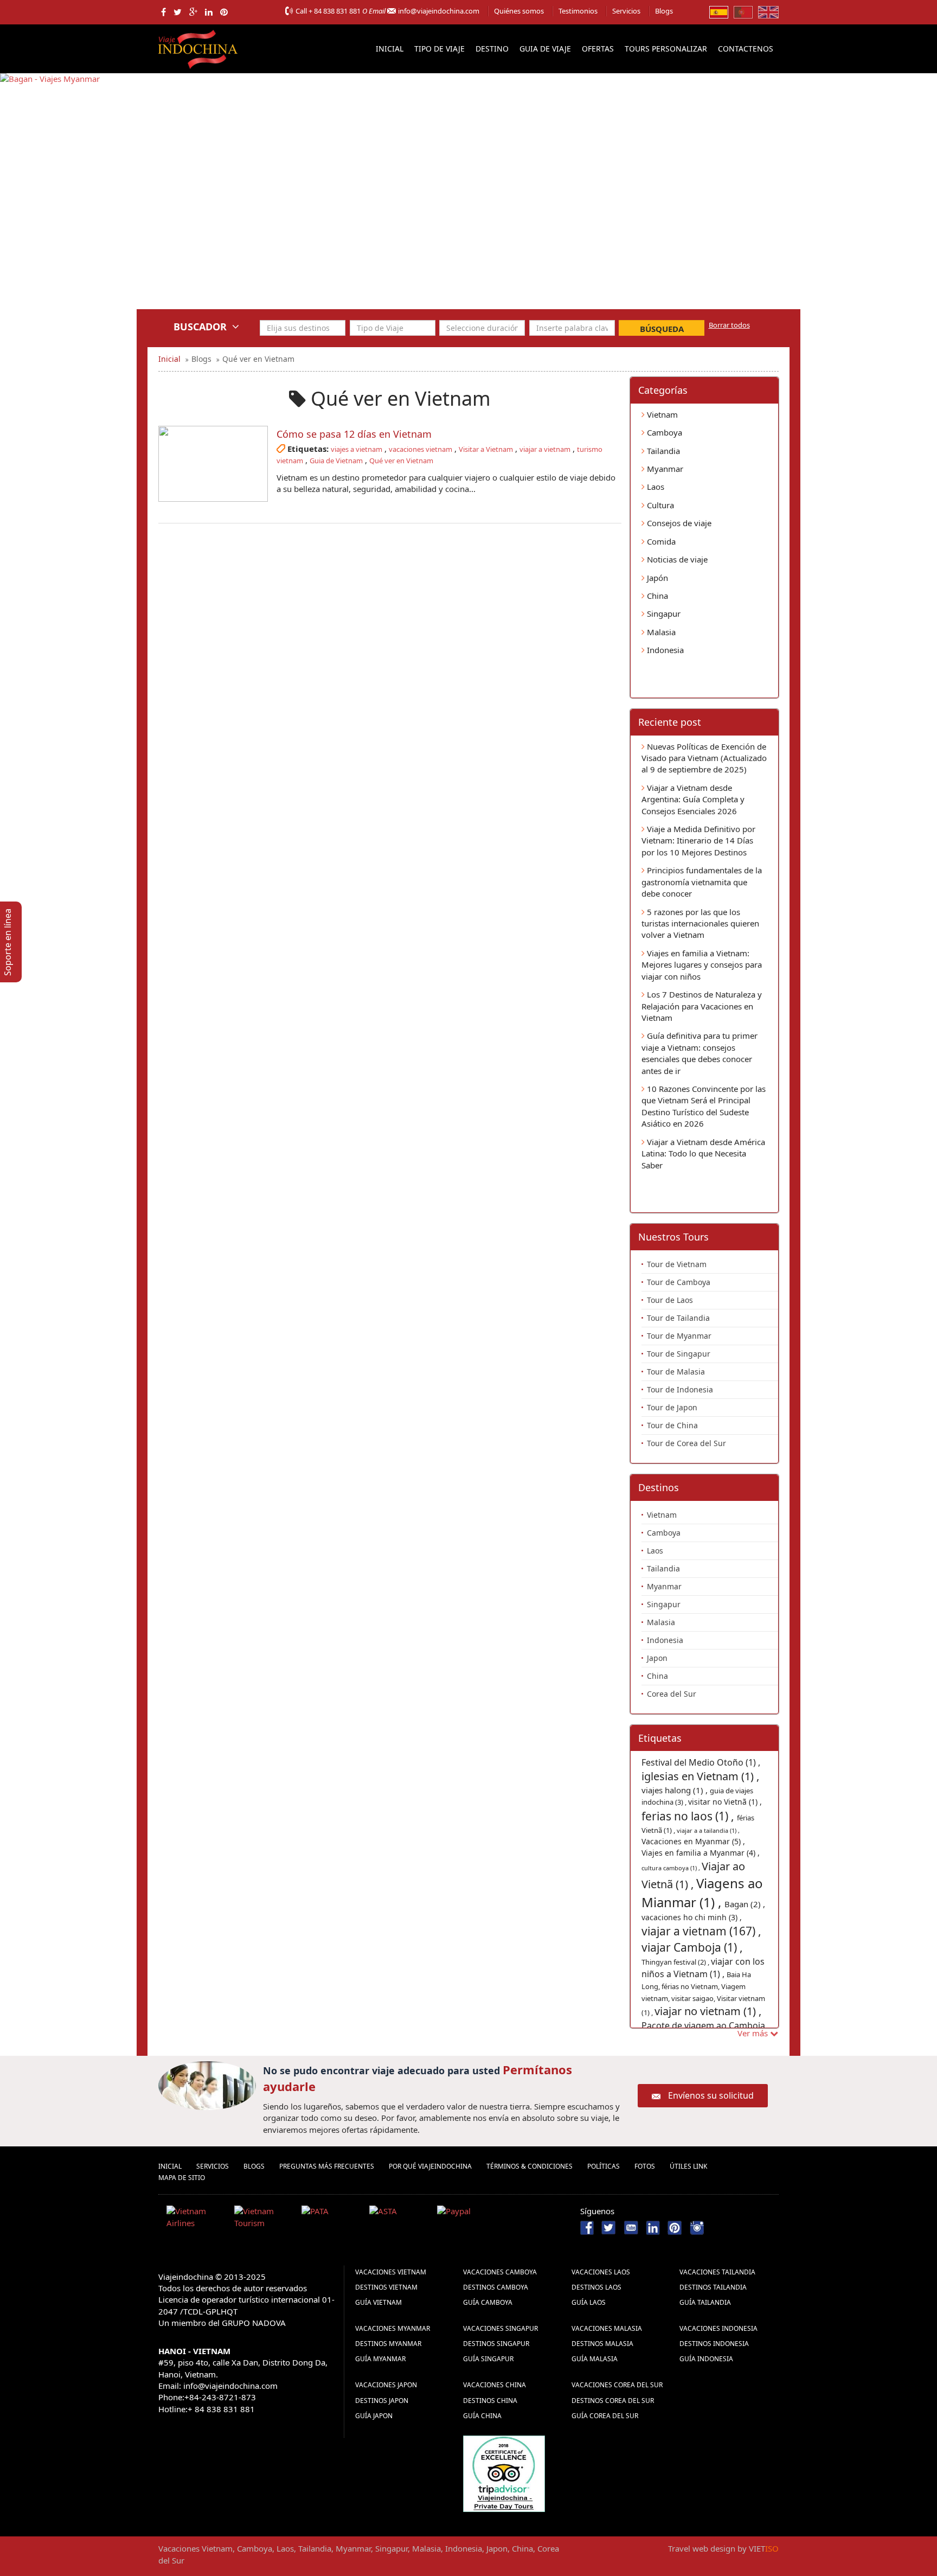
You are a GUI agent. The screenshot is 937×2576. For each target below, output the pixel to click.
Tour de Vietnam (677, 1264)
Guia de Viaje (545, 49)
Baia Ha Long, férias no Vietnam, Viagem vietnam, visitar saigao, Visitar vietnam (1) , (703, 1993)
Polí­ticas (604, 2166)
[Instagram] (697, 2227)
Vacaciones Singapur (500, 2328)
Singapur (663, 613)
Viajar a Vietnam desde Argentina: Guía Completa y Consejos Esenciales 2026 (693, 799)
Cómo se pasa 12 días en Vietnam (354, 434)
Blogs (664, 11)
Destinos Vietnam (386, 2287)
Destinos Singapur (496, 2344)
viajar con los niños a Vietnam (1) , (703, 1968)
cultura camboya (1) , (672, 1868)
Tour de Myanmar (679, 1336)
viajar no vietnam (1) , (708, 2011)
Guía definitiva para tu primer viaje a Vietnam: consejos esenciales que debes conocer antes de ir (699, 1053)
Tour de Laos (670, 1300)
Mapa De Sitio (182, 2178)
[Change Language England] (768, 11)
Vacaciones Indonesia (718, 2328)
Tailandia (662, 451)
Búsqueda (662, 329)
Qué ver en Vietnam (401, 461)
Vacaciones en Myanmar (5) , (693, 1841)
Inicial (390, 49)
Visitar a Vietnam (486, 449)
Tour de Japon (672, 1407)
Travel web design (702, 2548)
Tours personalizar (666, 49)
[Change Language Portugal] (743, 11)
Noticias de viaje (676, 559)
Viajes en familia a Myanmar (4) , (701, 1853)
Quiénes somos (519, 11)
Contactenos (746, 49)
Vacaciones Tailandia (717, 2272)
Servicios (626, 11)
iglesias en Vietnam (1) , (700, 1776)
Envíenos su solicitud (711, 2095)
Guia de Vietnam (336, 461)
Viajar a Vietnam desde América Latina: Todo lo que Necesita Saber (703, 1153)
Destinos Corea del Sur (613, 2401)
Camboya (663, 432)
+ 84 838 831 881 (335, 11)
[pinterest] (224, 12)
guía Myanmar (380, 2359)
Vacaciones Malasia (607, 2328)
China (656, 596)
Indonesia (664, 650)
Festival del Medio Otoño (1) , (701, 1762)
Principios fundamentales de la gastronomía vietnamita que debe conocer (702, 882)
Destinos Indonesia (714, 2344)
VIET (764, 2548)
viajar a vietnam (545, 449)
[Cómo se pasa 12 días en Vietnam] (213, 464)
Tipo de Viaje (439, 49)
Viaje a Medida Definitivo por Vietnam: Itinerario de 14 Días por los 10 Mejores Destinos (698, 840)
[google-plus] (193, 12)
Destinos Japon (382, 2401)
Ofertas (598, 49)
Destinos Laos (596, 2287)
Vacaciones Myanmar (393, 2328)
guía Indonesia (706, 2359)
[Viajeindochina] (199, 47)
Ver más (754, 2033)
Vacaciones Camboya (500, 2272)
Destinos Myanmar (388, 2344)
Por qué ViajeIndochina (430, 2166)
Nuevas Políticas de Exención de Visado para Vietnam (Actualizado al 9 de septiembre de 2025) (704, 758)
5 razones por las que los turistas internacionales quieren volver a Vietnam (700, 923)
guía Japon (374, 2416)
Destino (492, 49)
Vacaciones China (495, 2385)
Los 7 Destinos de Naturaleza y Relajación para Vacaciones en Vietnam (702, 1006)
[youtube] (631, 2227)
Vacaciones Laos (601, 2272)
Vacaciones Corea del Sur (617, 2385)
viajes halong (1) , (676, 1790)
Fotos (645, 2166)
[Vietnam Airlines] (196, 2219)
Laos (654, 487)
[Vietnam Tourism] (264, 2219)
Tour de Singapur (679, 1354)
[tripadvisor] (504, 2472)
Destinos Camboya (496, 2287)
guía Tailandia (705, 2302)
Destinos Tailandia (713, 2287)
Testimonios (578, 11)
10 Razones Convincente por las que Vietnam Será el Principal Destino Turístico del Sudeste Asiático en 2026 (704, 1106)
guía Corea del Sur (605, 2416)
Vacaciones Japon (386, 2385)
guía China (482, 2416)
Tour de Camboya (679, 1282)
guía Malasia (595, 2359)
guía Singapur (488, 2359)
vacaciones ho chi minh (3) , (692, 1917)
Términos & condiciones (530, 2166)
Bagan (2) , (745, 1904)
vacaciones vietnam (421, 449)
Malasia (660, 632)
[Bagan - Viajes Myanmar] (468, 199)
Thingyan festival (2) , (676, 1962)
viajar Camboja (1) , (692, 1947)
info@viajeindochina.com (439, 11)
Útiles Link (688, 2166)
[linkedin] (209, 12)
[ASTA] (399, 2219)
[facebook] (163, 12)
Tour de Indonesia (680, 1389)
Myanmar (664, 469)
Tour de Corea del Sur (686, 1443)
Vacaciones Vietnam (391, 2272)
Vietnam (661, 414)
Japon (657, 1658)
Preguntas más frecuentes (327, 2166)
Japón (656, 578)
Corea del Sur (672, 1694)
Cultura (659, 505)
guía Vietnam (378, 2302)
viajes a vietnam (357, 449)
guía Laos (589, 2302)
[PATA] (331, 2219)
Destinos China (490, 2401)
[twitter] (178, 12)
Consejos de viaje (678, 523)
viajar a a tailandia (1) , (708, 1830)
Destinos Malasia (602, 2344)
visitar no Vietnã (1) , (725, 1802)
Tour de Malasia (676, 1372)
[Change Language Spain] (719, 11)
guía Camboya (488, 2302)
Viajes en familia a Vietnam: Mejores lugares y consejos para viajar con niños (702, 965)
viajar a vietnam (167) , (701, 1931)
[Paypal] (467, 2219)
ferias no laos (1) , (689, 1816)
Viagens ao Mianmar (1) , (702, 1892)
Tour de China (672, 1425)
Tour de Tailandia (678, 1318)
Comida (660, 541)
